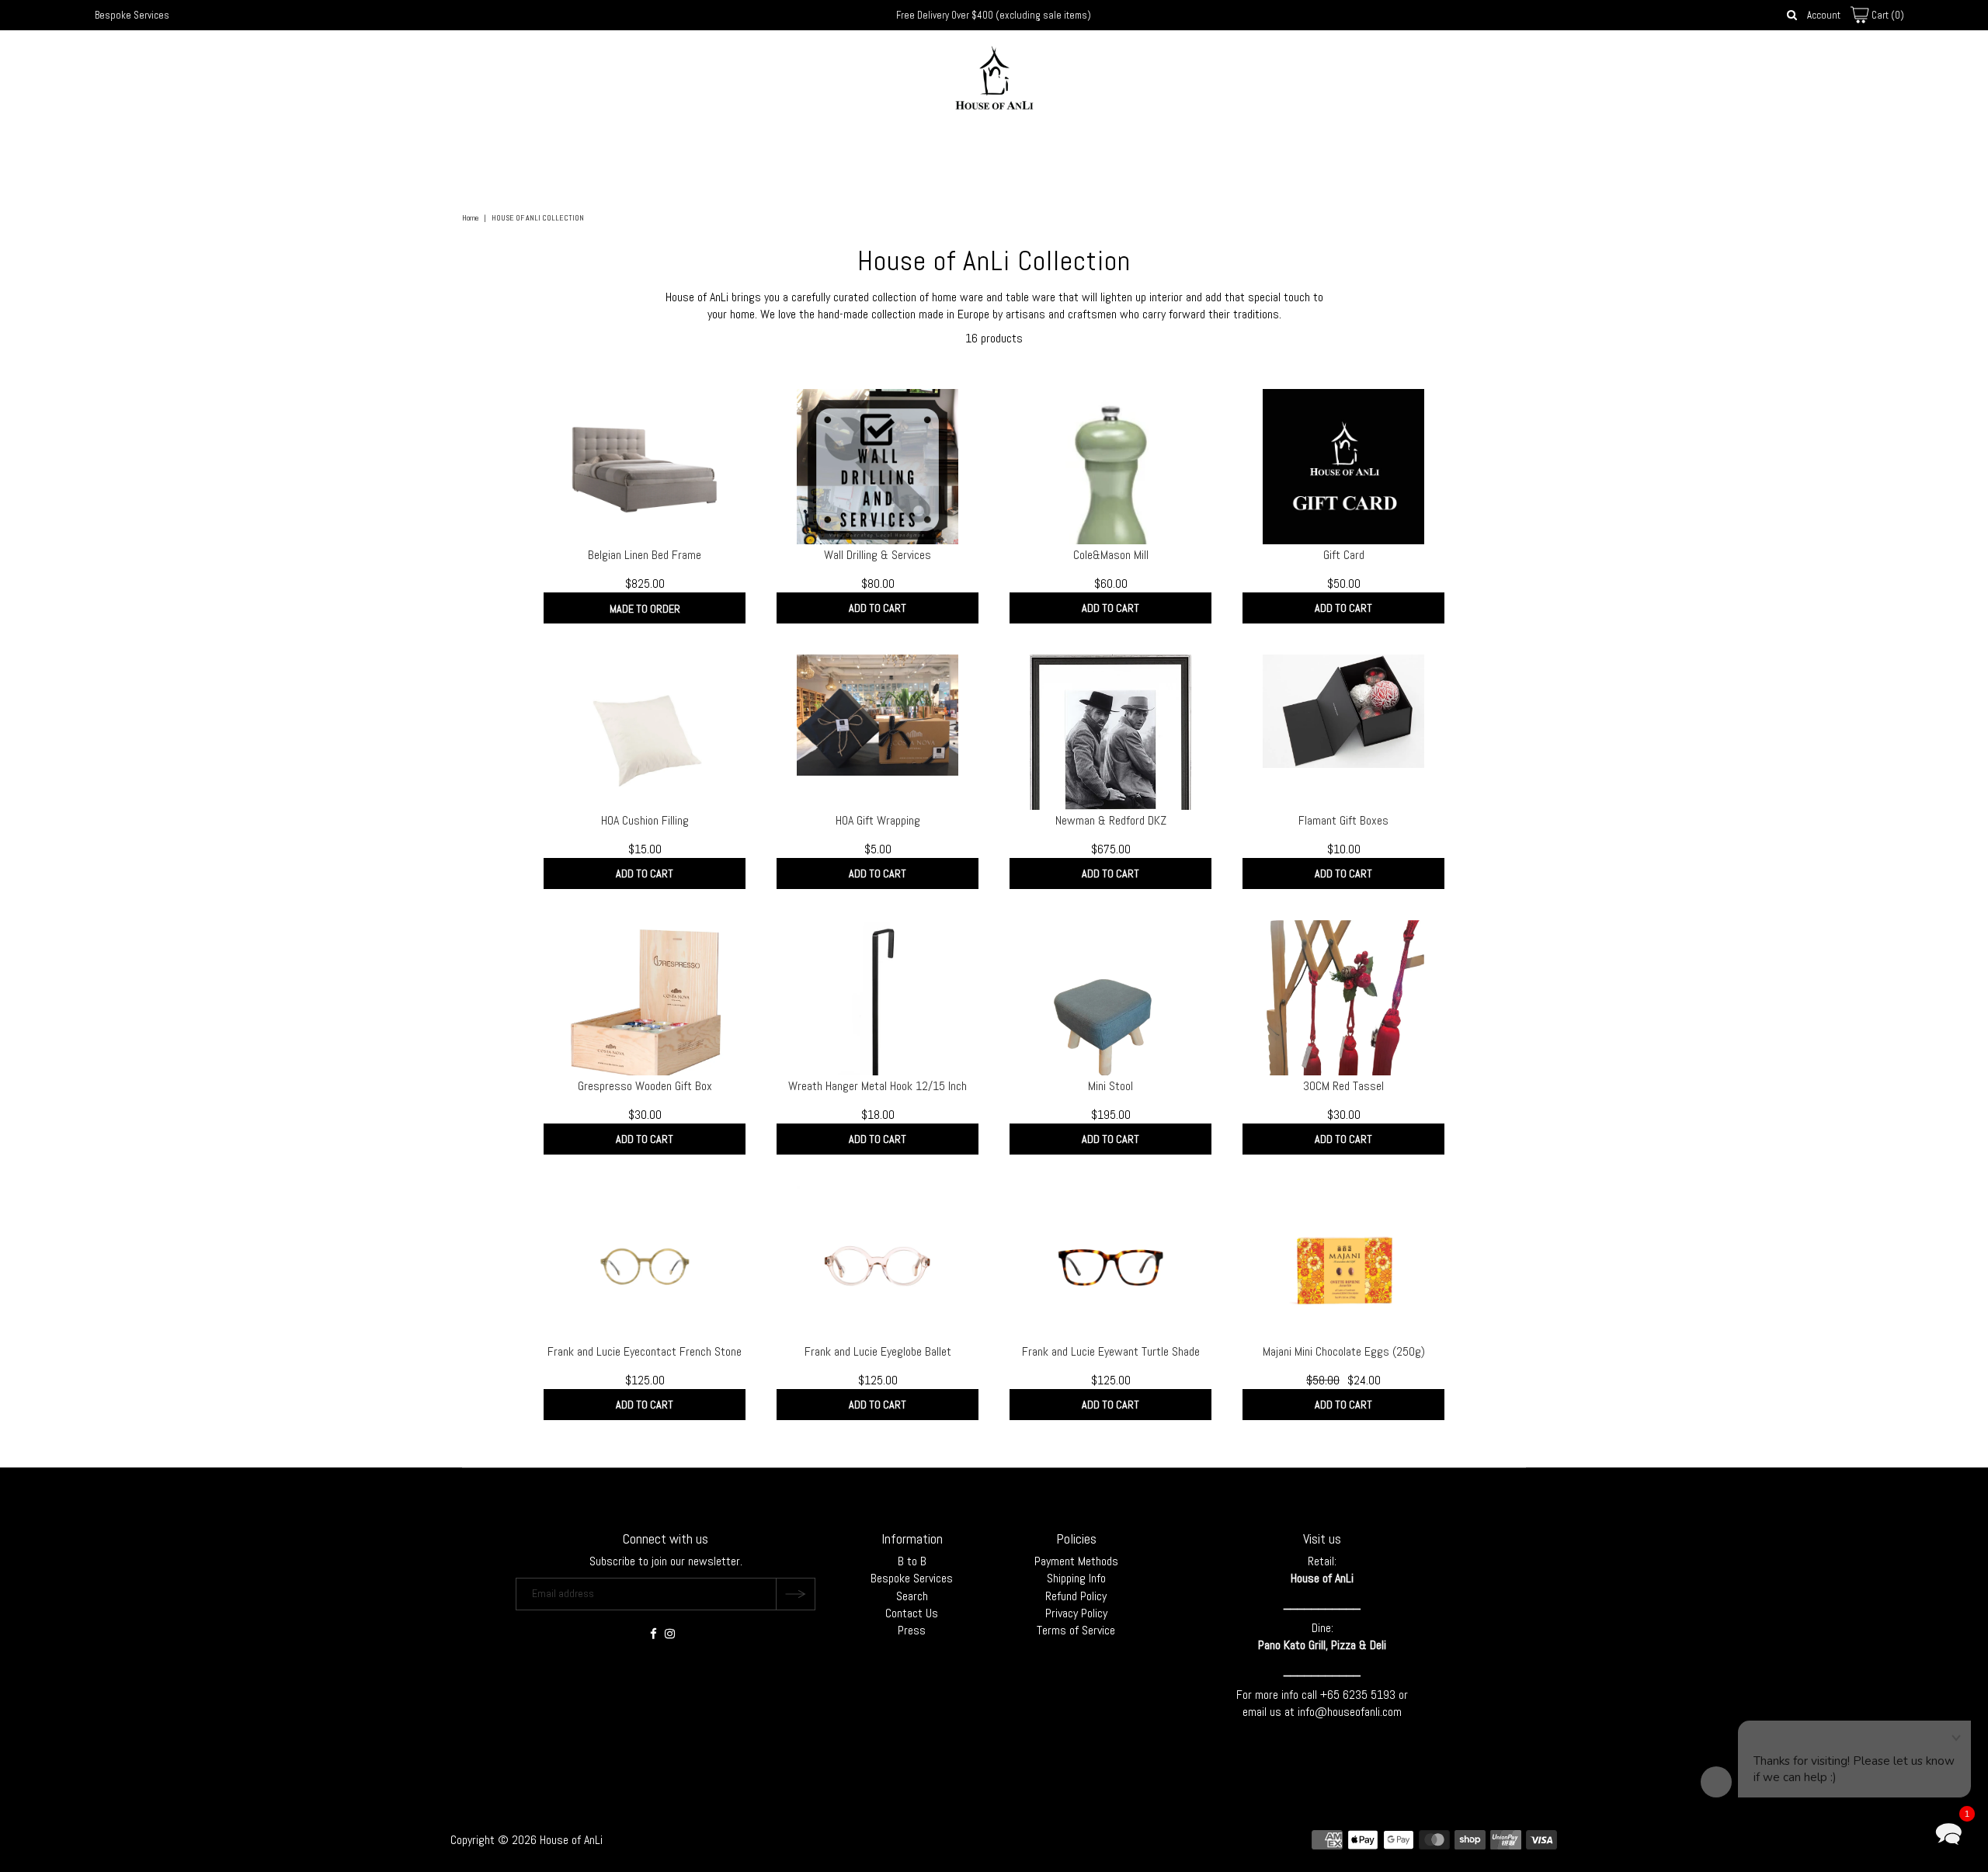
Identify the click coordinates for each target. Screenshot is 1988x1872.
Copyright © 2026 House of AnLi (527, 1840)
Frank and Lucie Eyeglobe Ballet (878, 1351)
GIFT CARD (1174, 149)
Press (912, 1630)
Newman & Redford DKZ (1111, 820)
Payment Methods (1076, 1561)
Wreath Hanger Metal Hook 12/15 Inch (878, 1086)
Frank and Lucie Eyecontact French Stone (645, 1351)
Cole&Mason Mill (1111, 555)
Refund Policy (1076, 1596)
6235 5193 (1371, 1695)
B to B (912, 1561)
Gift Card (1344, 555)
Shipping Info (1076, 1578)
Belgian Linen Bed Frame (645, 555)
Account (1824, 15)
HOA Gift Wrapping (878, 820)
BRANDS (902, 149)
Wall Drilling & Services (878, 555)
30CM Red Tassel (1343, 1086)
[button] (1948, 1832)
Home (470, 218)
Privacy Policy (1076, 1613)
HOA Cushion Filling (645, 820)
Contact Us (912, 1613)
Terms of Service (1076, 1630)
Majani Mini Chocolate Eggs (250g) (1344, 1351)
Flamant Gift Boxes (1343, 820)
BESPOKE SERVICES (996, 149)
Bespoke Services (132, 15)
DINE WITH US (1088, 149)
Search (912, 1596)
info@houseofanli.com (1350, 1712)
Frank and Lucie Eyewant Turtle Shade (1111, 1351)
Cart (1887, 15)
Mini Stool (1110, 1086)
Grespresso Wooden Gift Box (645, 1086)
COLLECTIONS (821, 149)
